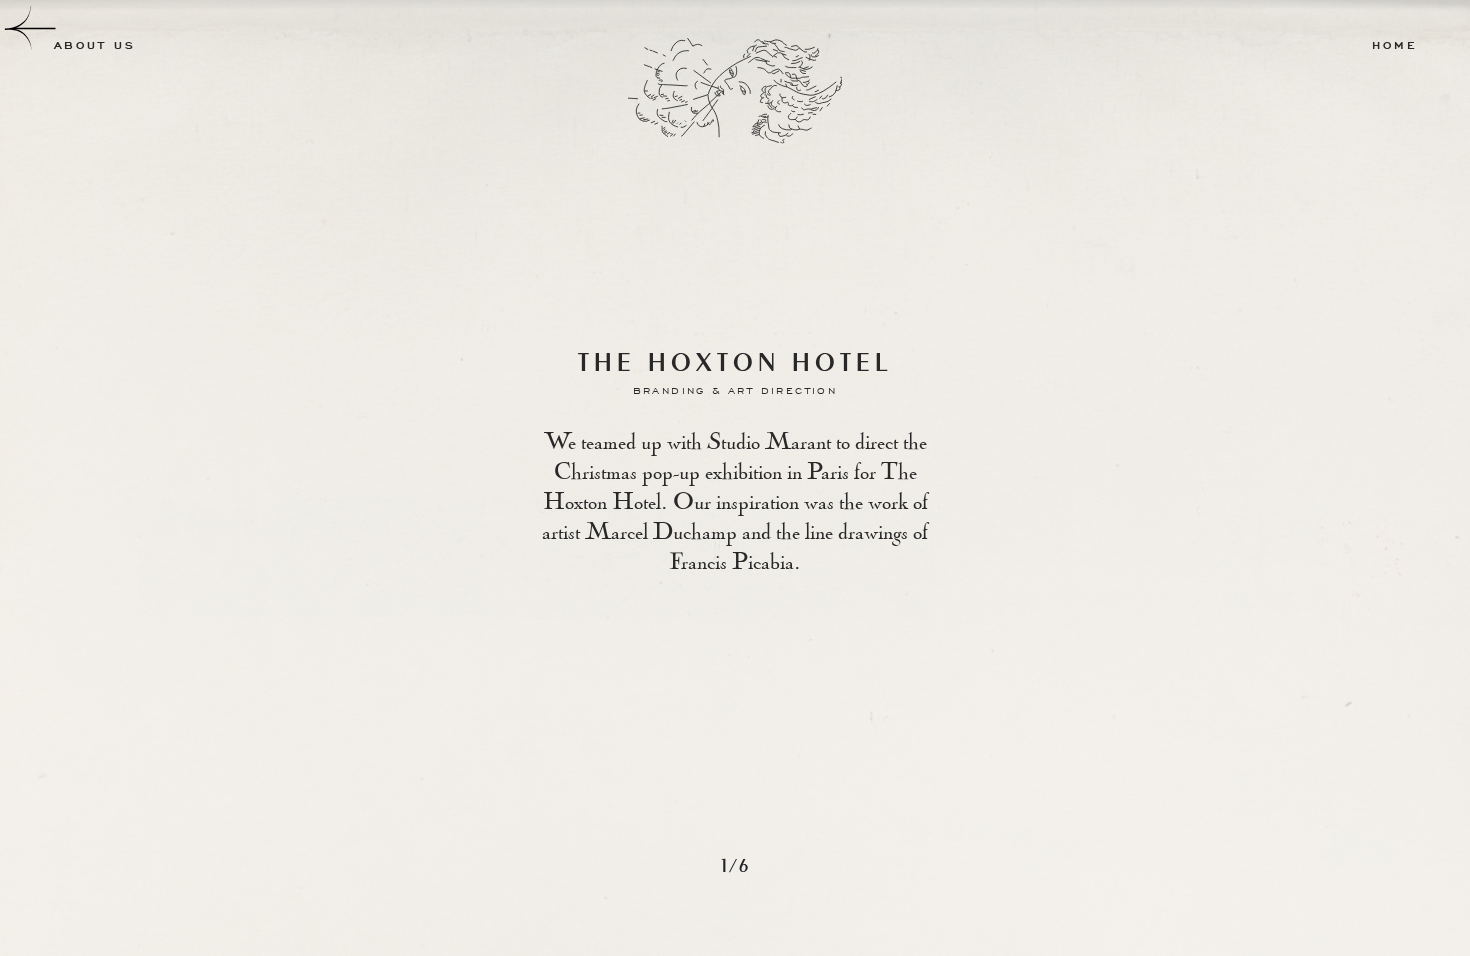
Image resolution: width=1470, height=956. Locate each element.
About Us (95, 46)
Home (1394, 46)
